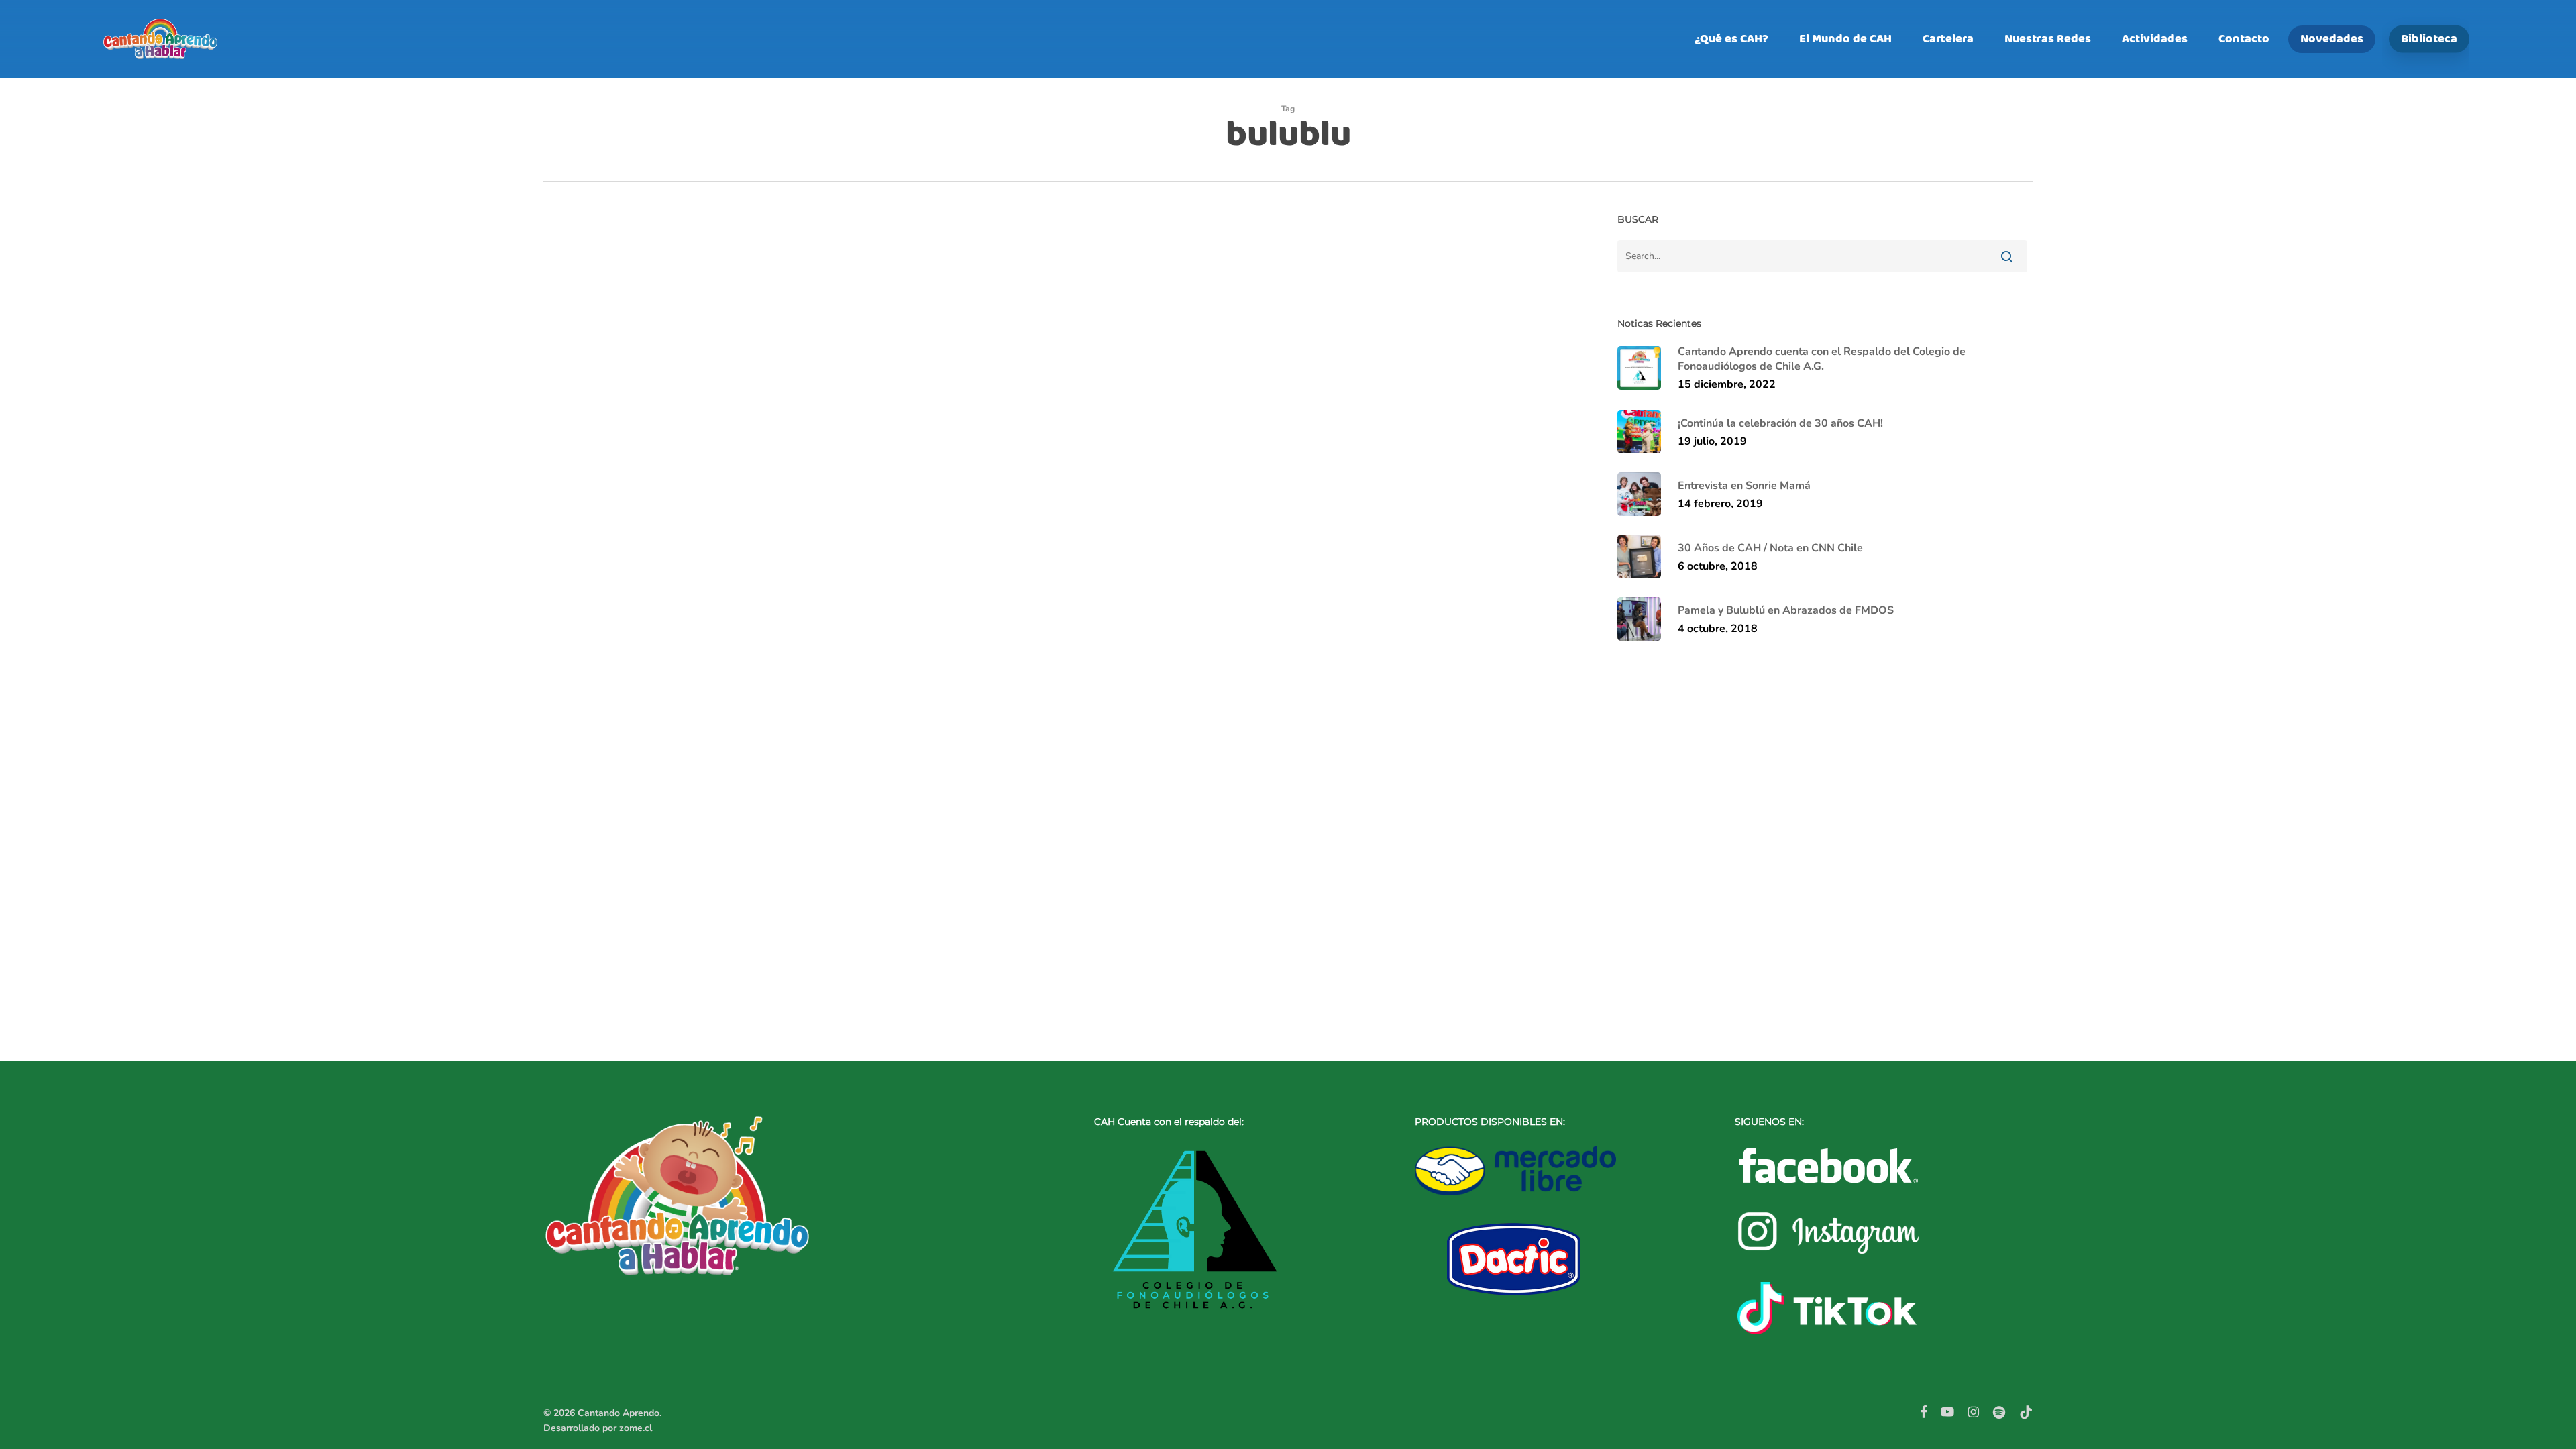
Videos (676, 936)
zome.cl (636, 1428)
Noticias (636, 936)
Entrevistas (588, 936)
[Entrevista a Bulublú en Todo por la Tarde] (1048, 630)
